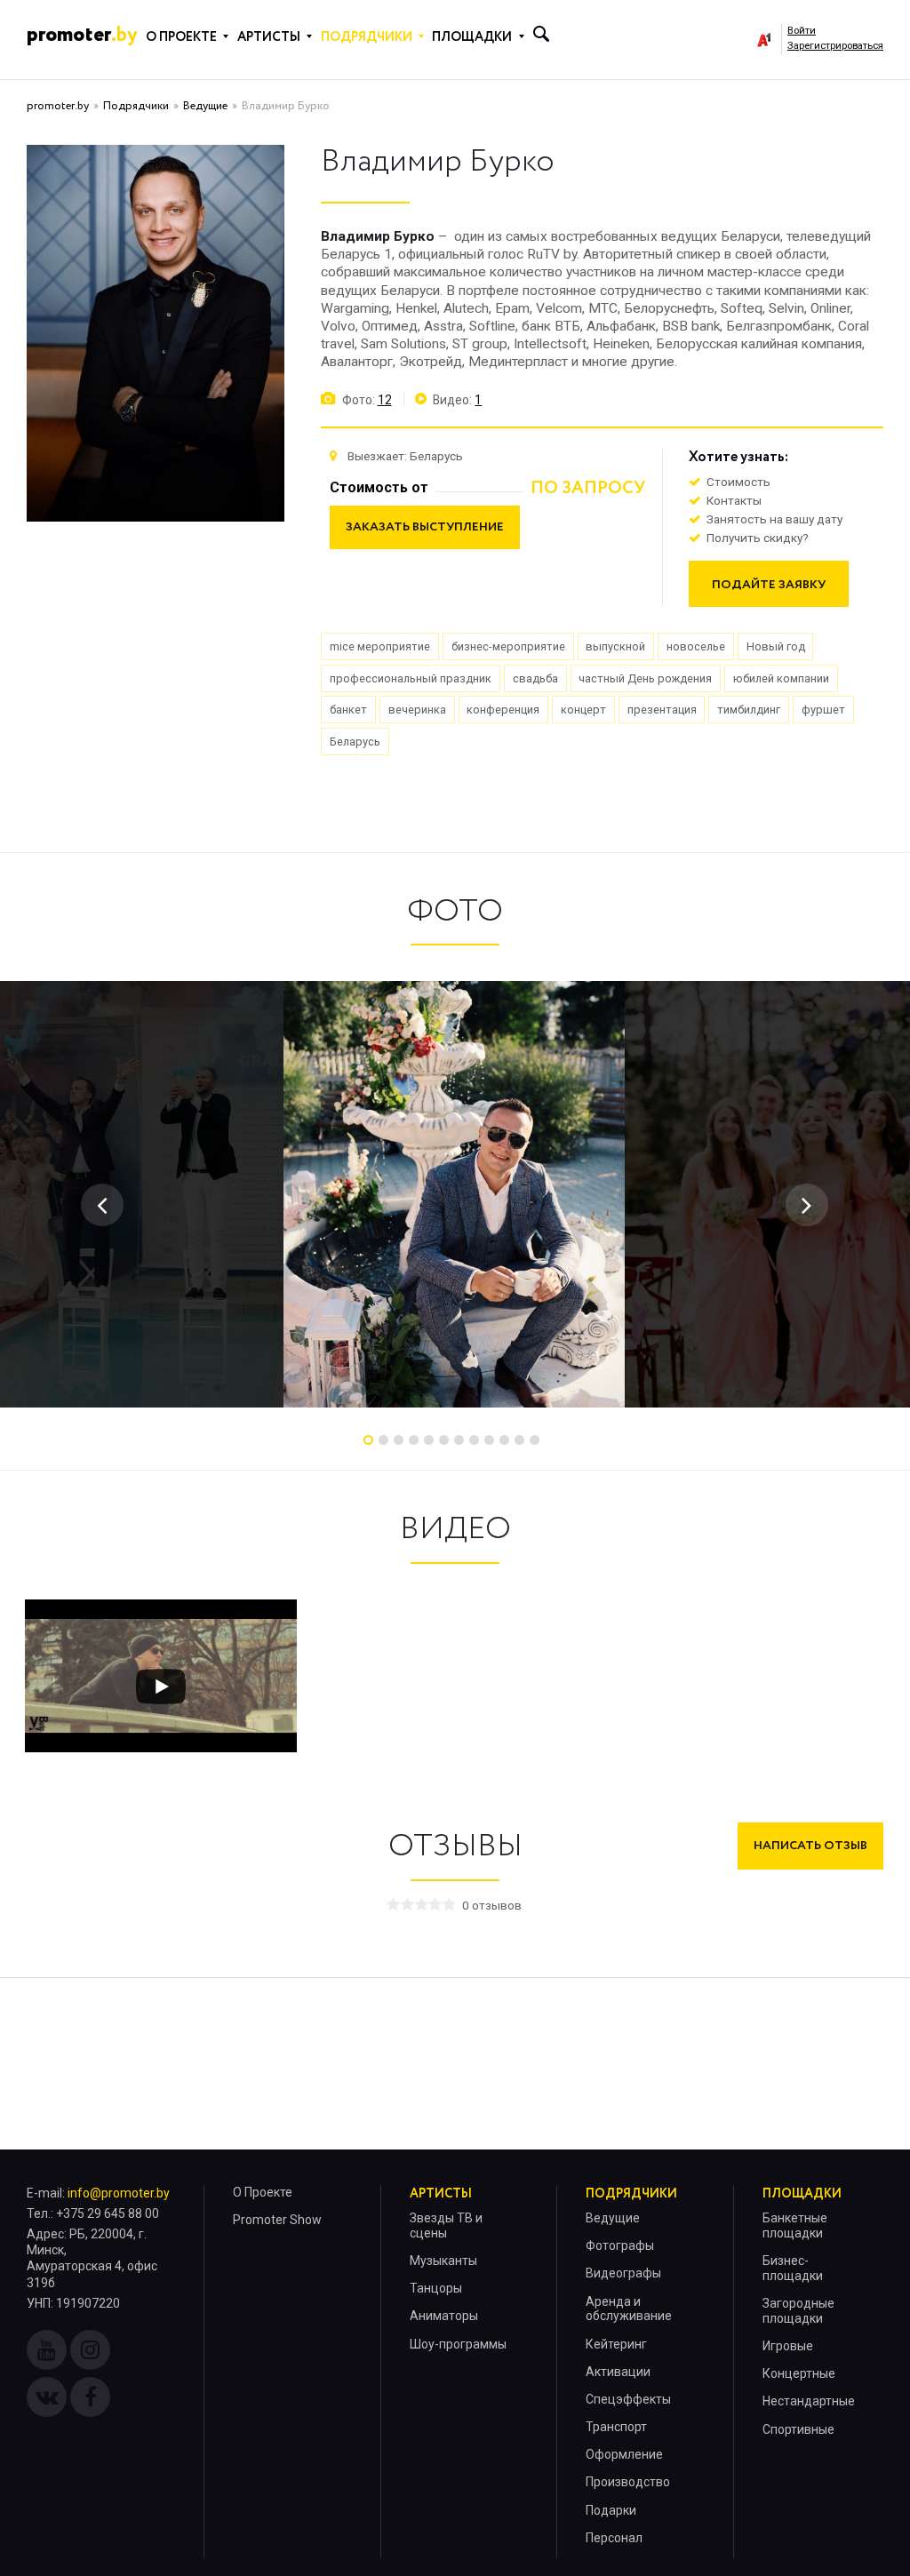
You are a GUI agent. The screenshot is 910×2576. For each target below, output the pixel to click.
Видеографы (623, 2273)
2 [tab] (383, 1440)
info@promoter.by (119, 2193)
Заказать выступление (425, 527)
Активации (618, 2372)
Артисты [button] (269, 37)
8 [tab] (474, 1440)
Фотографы (620, 2245)
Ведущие (205, 106)
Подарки (611, 2510)
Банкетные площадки (795, 2225)
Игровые (788, 2346)
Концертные (799, 2373)
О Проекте (263, 2192)
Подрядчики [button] (367, 37)
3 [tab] (399, 1440)
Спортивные (798, 2429)
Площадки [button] (472, 37)
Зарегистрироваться (835, 46)
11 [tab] (519, 1440)
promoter (82, 35)
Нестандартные (809, 2401)
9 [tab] (489, 1440)
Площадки (802, 2194)
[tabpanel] (454, 1194)
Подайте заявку (769, 585)
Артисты (441, 2194)
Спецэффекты (628, 2399)
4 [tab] (414, 1440)
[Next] (807, 1205)
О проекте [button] (181, 37)
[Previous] (102, 1205)
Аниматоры (444, 2316)
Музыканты (443, 2261)
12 (385, 400)
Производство (628, 2482)
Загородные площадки (798, 2311)
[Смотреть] (161, 1687)
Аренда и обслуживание (629, 2309)
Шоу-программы (458, 2344)
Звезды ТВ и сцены (446, 2225)
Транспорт (616, 2427)
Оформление (624, 2454)
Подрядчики (136, 106)
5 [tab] (429, 1440)
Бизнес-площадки (793, 2268)
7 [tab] (459, 1440)
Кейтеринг (616, 2344)
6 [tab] (444, 1440)
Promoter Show (277, 2220)
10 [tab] (504, 1440)
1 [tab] (368, 1440)
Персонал (614, 2538)
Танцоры (436, 2288)
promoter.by (58, 106)
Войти (802, 31)
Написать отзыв (810, 1846)
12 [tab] (535, 1440)
